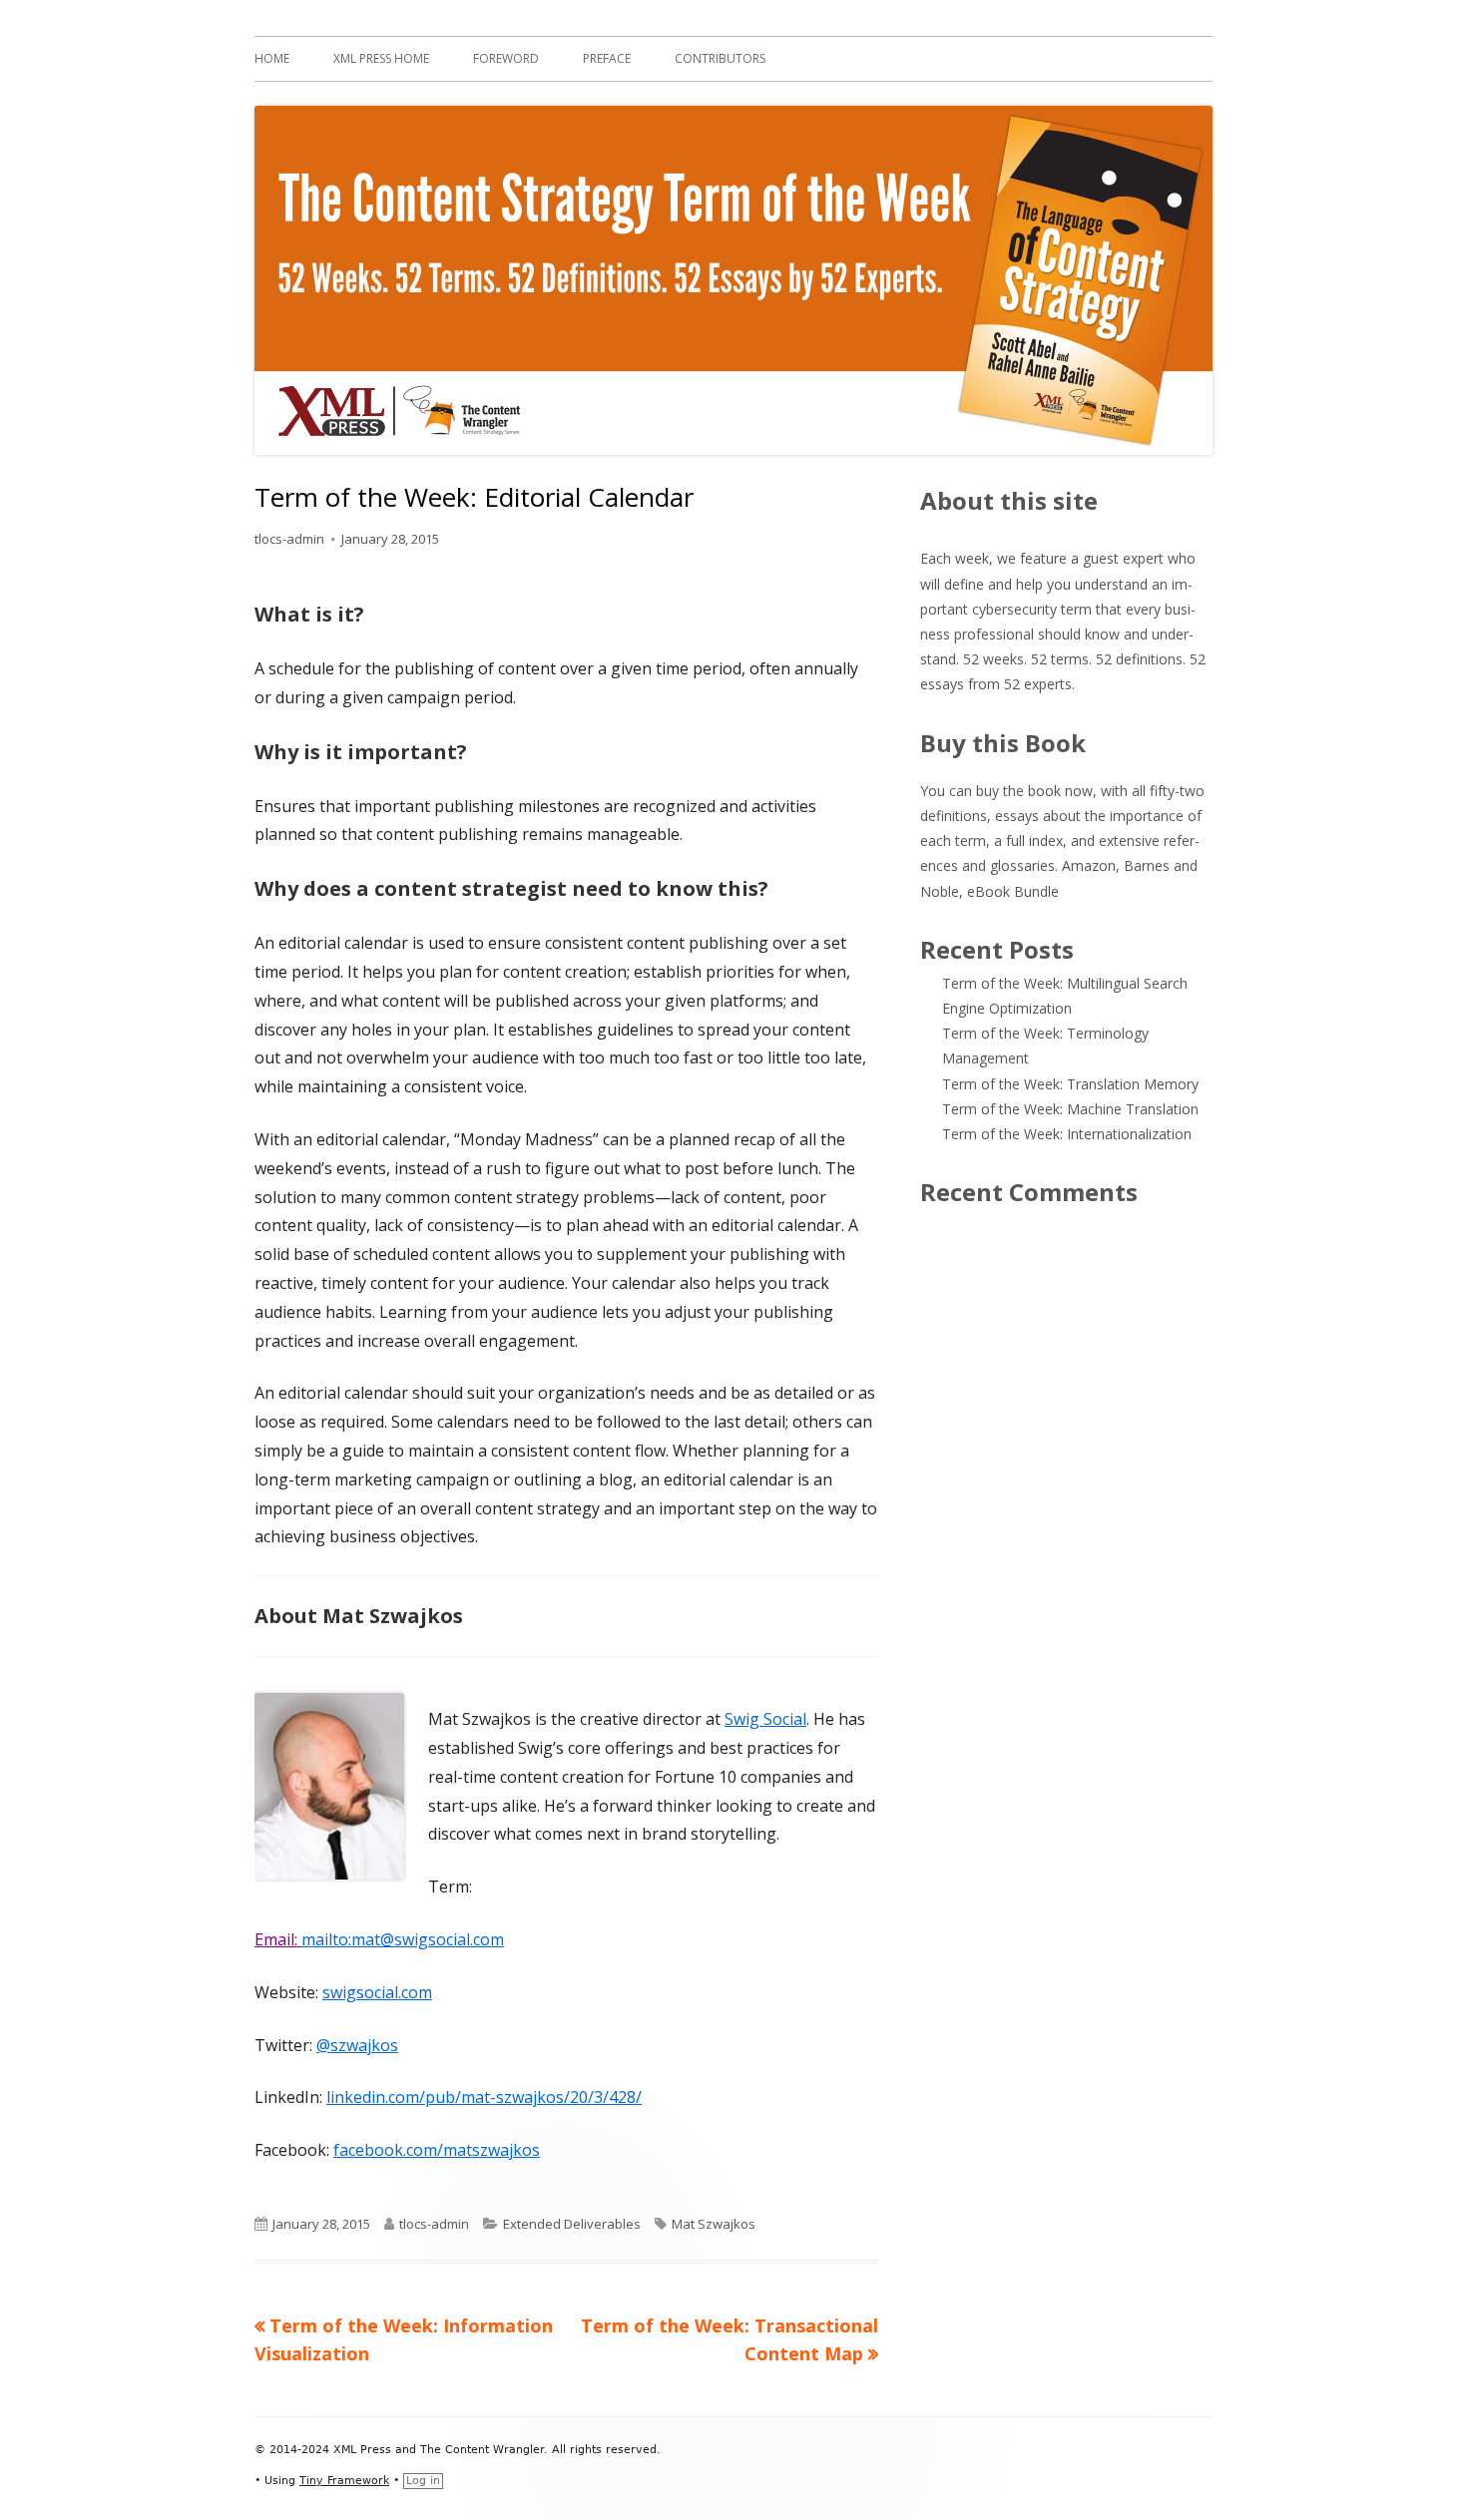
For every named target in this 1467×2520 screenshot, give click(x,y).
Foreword (506, 58)
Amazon (1089, 865)
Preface (607, 58)
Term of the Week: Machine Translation (1070, 1109)
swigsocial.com (377, 1992)
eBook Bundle (1013, 891)
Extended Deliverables (572, 2224)
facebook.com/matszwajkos (437, 2150)
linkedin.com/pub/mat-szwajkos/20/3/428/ (484, 2097)
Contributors (720, 58)
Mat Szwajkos (714, 2224)
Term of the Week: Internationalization (1067, 1134)
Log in (423, 2481)
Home (272, 58)
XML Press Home (381, 58)
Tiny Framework (344, 2481)
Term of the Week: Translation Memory (1070, 1084)
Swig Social (765, 1719)
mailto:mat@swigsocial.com (403, 1939)
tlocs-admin (289, 539)
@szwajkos (357, 2045)
